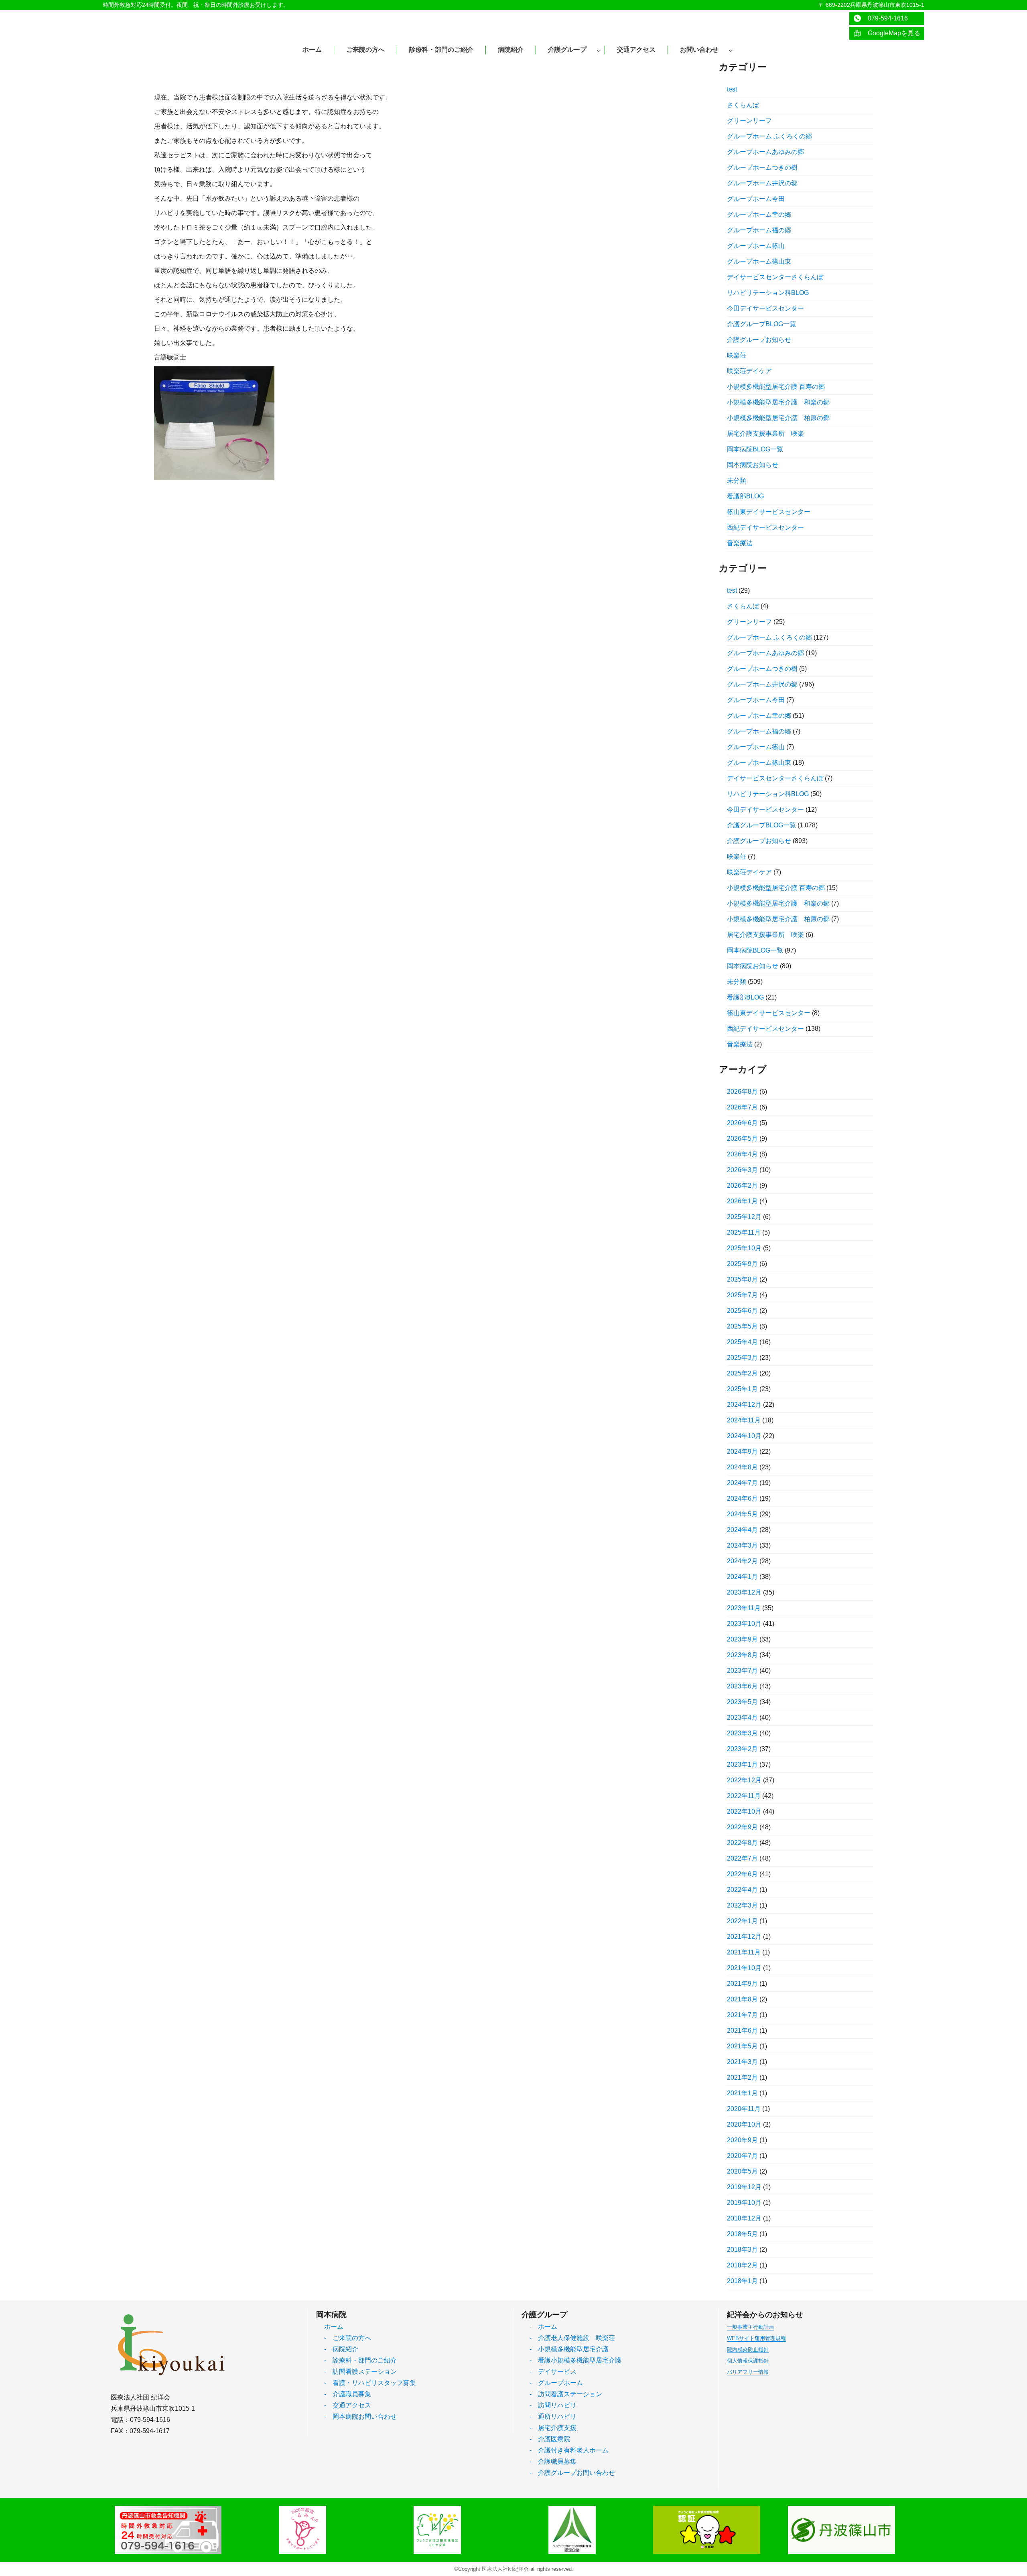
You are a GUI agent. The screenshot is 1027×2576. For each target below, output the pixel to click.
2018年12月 (744, 2218)
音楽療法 (740, 543)
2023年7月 (742, 1671)
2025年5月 (742, 1326)
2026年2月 (742, 1185)
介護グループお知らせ (759, 340)
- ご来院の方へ (348, 2338)
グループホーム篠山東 (759, 261)
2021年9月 (742, 1984)
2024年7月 (742, 1483)
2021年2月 (742, 2077)
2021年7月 (742, 2015)
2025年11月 (744, 1232)
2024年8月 (742, 1467)
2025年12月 (744, 1217)
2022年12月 (744, 1780)
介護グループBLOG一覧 (761, 324)
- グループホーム (556, 2383)
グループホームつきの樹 (762, 168)
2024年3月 (742, 1545)
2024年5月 (742, 1514)
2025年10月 (744, 1248)
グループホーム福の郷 (759, 230)
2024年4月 (742, 1530)
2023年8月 (742, 1655)
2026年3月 (742, 1170)
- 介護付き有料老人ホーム (569, 2450)
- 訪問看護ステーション (360, 2372)
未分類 (737, 480)
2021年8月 (742, 1999)
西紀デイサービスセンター (765, 527)
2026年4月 (742, 1154)
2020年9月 (742, 2140)
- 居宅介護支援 (553, 2428)
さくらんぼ (743, 105)
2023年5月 (742, 1702)
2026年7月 (742, 1107)
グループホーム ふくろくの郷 (769, 136)
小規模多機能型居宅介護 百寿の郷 (776, 387)
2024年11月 (744, 1420)
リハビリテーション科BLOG (768, 293)
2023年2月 (742, 1749)
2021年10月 (744, 1968)
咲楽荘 (737, 355)
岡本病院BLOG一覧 (755, 449)
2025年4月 (742, 1342)
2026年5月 (742, 1139)
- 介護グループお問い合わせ (572, 2473)
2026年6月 (742, 1123)
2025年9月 (742, 1264)
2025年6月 (742, 1311)
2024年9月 (742, 1452)
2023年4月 (742, 1718)
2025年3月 (742, 1358)
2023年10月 (744, 1624)
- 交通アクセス (348, 2405)
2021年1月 (742, 2093)
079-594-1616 (885, 18)
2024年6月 (742, 1498)
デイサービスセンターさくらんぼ (775, 277)
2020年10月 (744, 2124)
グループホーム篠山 (756, 246)
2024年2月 (742, 1561)
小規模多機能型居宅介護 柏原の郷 (778, 418)
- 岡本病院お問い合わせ (360, 2417)
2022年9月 (742, 1827)
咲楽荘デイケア (749, 371)
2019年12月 (744, 2187)
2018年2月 (742, 2265)
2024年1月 (742, 1577)
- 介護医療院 (550, 2439)
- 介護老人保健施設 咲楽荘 (572, 2338)
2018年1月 (742, 2281)
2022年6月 (742, 1874)
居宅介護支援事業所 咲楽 (765, 434)
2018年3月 (742, 2250)
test (732, 89)
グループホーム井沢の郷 (762, 183)
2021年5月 (742, 2046)
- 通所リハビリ (553, 2417)
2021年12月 (744, 1937)
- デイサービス (553, 2372)
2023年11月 (744, 1608)
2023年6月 (742, 1686)
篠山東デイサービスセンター (769, 512)
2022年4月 (742, 1890)
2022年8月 (742, 1843)
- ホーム (543, 2327)
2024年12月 (744, 1405)
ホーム (334, 2327)
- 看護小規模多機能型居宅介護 (575, 2360)
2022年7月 (742, 1858)
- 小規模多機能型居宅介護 (569, 2349)
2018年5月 (742, 2234)
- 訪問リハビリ (553, 2405)
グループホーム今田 (756, 199)
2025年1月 (742, 1389)
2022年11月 (744, 1796)
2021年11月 (744, 1952)
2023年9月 (742, 1639)
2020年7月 (742, 2156)
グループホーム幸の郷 (759, 214)
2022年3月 (742, 1905)
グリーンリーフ (749, 121)
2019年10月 (744, 2203)
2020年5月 (742, 2171)
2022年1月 (742, 1921)
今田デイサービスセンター (765, 308)
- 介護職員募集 (348, 2394)
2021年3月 (742, 2062)
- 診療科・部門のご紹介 (360, 2360)
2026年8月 (742, 1092)
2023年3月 (742, 1733)
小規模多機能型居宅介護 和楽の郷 (778, 402)
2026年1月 (742, 1201)
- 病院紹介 (341, 2349)
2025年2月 (742, 1373)
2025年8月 (742, 1279)
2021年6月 (742, 2031)
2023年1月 (742, 1764)
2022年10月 (744, 1811)
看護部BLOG (745, 496)
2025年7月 (742, 1295)
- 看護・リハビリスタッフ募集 (370, 2383)
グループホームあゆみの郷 (765, 152)
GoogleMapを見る (891, 33)
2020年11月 (744, 2109)
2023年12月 (744, 1592)
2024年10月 (744, 1436)
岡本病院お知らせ (753, 465)
